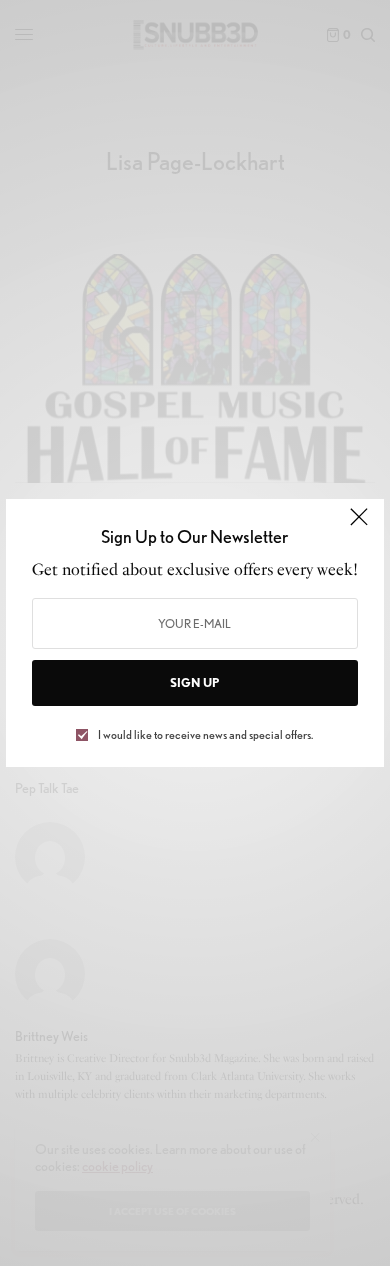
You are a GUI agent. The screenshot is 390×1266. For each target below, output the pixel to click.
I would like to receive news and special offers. (205, 735)
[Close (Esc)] (359, 526)
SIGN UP (194, 682)
